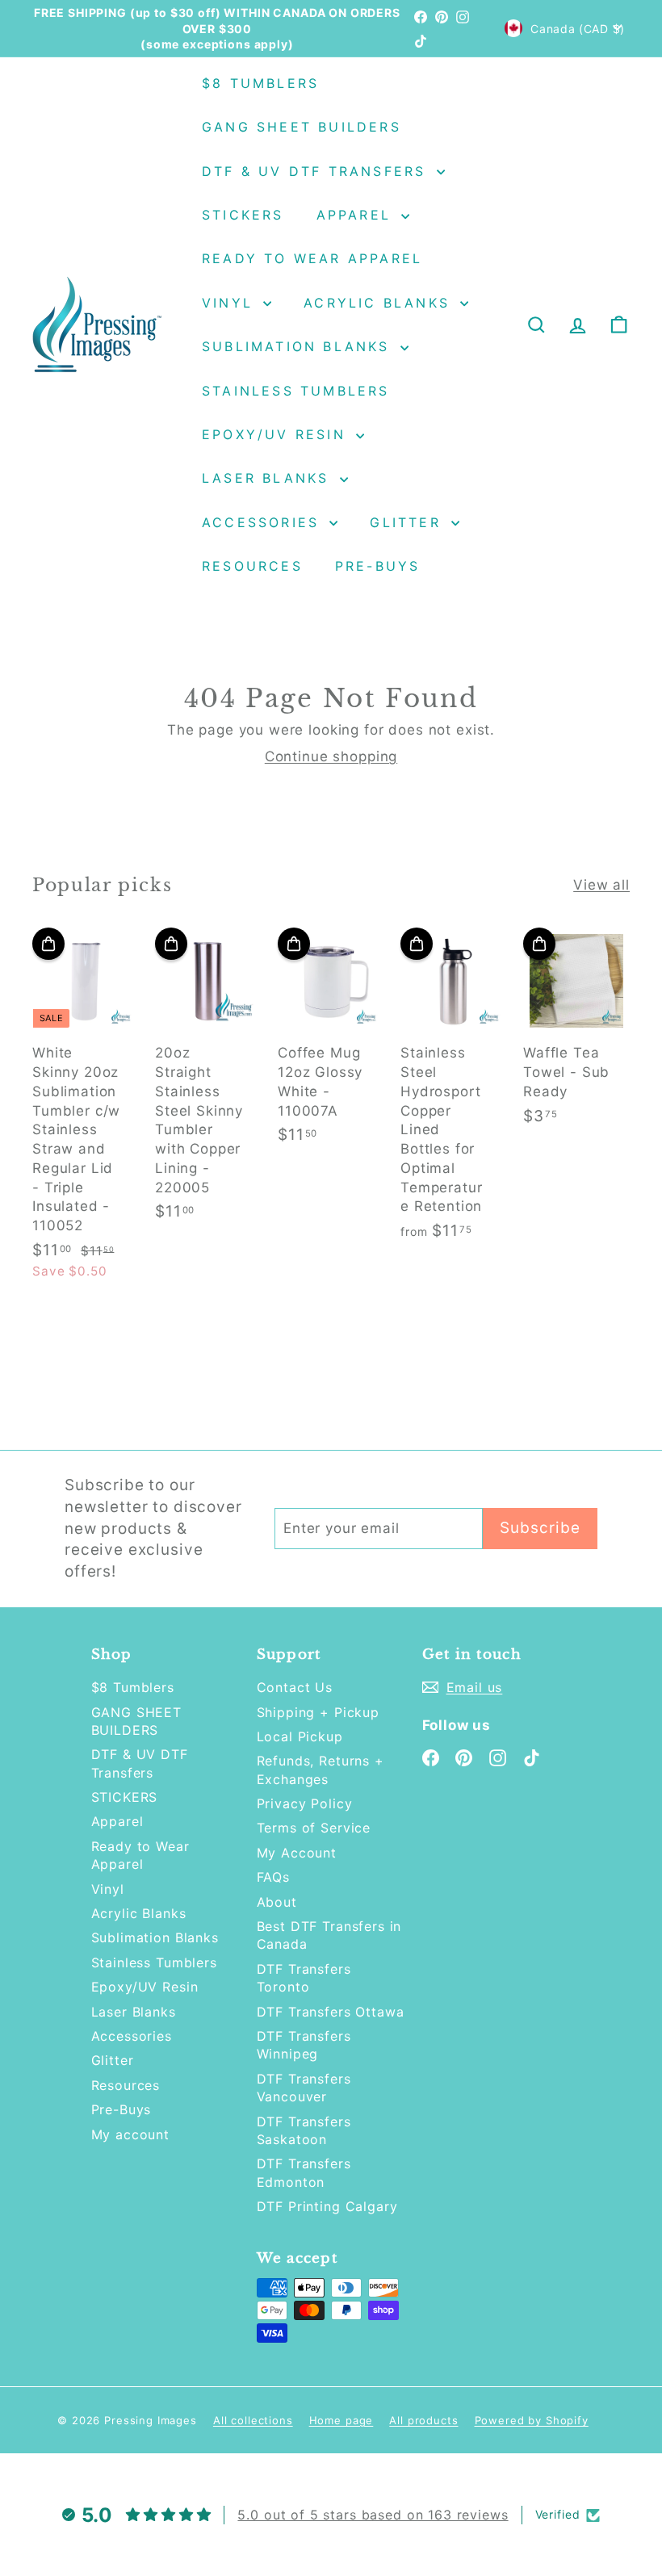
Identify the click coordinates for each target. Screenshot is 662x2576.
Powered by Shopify (532, 2420)
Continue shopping (331, 756)
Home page (341, 2420)
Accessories (264, 522)
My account (131, 2134)
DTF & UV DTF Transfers (317, 171)
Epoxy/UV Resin (277, 434)
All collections (253, 2420)
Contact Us (295, 1687)
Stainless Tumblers (296, 391)
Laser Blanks (269, 478)
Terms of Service (314, 1828)
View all (601, 885)
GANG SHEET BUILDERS (302, 127)
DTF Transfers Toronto (304, 1978)
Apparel (357, 215)
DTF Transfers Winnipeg (304, 2045)
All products (423, 2420)
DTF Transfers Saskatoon (304, 2130)
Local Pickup (300, 1736)
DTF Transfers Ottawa (331, 2012)
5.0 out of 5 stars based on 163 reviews (373, 2515)
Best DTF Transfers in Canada (329, 1935)
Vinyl (230, 303)
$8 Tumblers (260, 83)
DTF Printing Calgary (327, 2206)
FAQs (273, 1877)
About (277, 1902)
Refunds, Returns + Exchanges (321, 1770)
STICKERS (243, 215)
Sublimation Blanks (299, 346)
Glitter (409, 522)
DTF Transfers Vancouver (304, 2088)
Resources (252, 566)
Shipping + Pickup (318, 1712)
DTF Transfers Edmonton (304, 2172)
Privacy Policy (305, 1803)
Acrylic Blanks (380, 303)
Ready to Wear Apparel (312, 258)
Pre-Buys (378, 566)
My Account (297, 1853)
